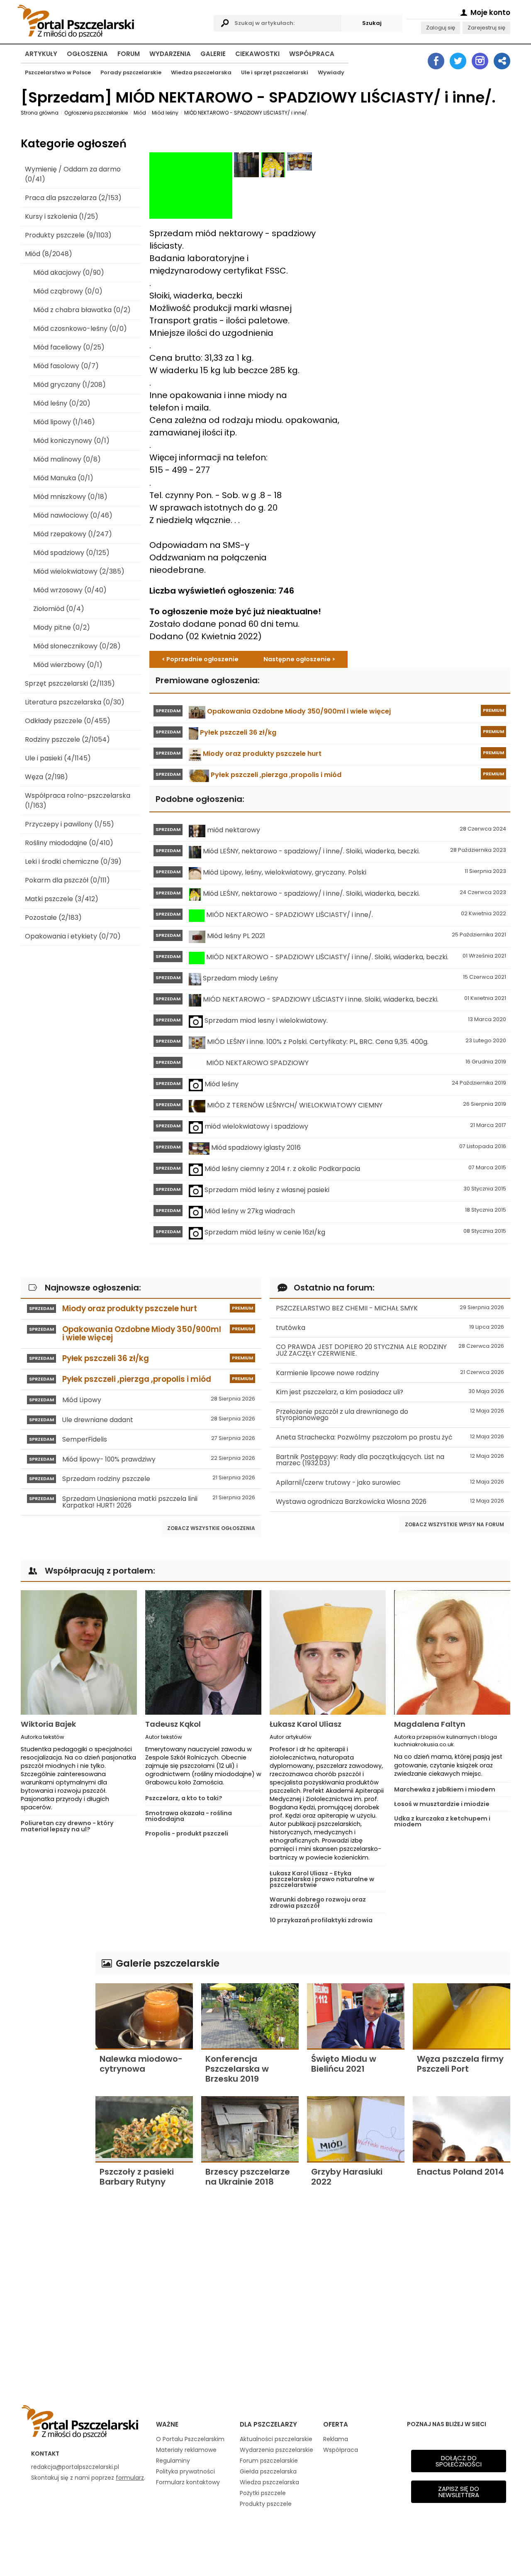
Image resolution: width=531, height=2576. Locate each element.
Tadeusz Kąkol (173, 1724)
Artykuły (41, 54)
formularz (130, 2478)
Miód (140, 113)
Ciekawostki (257, 54)
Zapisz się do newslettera (459, 2492)
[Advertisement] (54, 2077)
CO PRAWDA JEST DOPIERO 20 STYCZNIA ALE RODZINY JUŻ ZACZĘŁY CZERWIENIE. (390, 1350)
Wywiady (331, 72)
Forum (129, 54)
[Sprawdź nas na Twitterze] (458, 61)
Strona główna (40, 113)
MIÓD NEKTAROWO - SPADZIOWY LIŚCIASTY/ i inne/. (246, 113)
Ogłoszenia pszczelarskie (96, 113)
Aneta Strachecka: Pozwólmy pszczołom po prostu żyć (390, 1437)
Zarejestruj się (486, 28)
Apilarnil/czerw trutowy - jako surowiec (390, 1482)
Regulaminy (173, 2461)
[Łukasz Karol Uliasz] (328, 1652)
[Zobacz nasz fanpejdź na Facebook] (436, 61)
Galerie (213, 54)
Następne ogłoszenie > (299, 659)
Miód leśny (165, 113)
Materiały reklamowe (186, 2450)
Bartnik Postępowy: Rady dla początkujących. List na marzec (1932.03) (390, 1460)
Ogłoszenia (87, 54)
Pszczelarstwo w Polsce (58, 72)
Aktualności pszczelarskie (276, 2439)
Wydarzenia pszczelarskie (276, 2450)
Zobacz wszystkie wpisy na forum (454, 1524)
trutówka (390, 1328)
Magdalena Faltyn (430, 1724)
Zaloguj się (441, 28)
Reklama (336, 2439)
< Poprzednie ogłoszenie (200, 659)
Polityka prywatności (185, 2471)
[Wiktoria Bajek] (79, 1652)
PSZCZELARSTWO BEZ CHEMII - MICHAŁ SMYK (390, 1308)
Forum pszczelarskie (269, 2461)
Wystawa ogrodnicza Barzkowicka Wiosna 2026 (390, 1502)
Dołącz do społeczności (459, 2461)
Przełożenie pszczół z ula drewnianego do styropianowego (390, 1415)
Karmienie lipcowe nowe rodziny (390, 1373)
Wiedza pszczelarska (201, 72)
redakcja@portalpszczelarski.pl (75, 2467)
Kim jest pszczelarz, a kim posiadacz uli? (390, 1392)
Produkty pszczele (266, 2504)
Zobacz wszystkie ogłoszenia (211, 1528)
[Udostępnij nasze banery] (502, 61)
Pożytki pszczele (263, 2493)
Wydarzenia (170, 54)
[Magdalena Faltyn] (452, 1652)
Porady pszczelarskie (131, 72)
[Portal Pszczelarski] (113, 20)
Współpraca (312, 54)
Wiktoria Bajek (48, 1724)
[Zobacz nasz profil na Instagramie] (480, 61)
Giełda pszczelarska (268, 2471)
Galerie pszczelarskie (166, 1963)
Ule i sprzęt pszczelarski (275, 72)
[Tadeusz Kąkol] (203, 1652)
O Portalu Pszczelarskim (190, 2439)
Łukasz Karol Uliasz (306, 1724)
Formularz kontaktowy (188, 2482)
